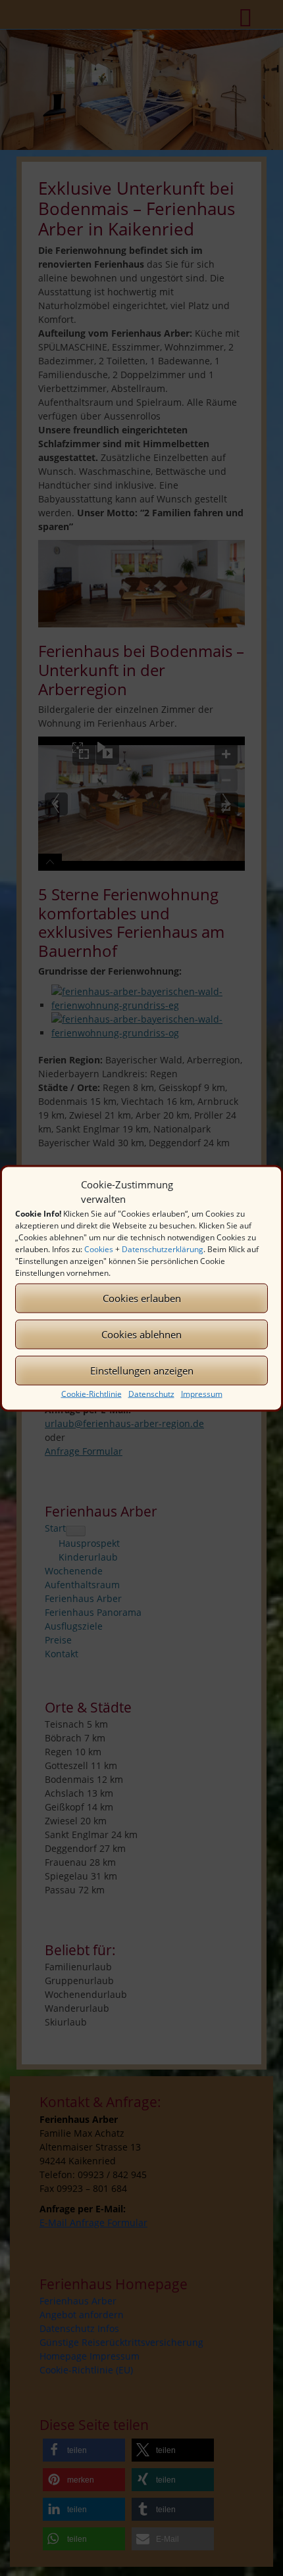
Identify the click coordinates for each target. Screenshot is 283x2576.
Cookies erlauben (142, 1298)
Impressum (202, 1393)
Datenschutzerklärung (163, 1249)
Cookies (99, 1249)
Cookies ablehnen (141, 1334)
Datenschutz (151, 1393)
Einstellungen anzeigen (142, 1371)
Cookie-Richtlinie (91, 1393)
